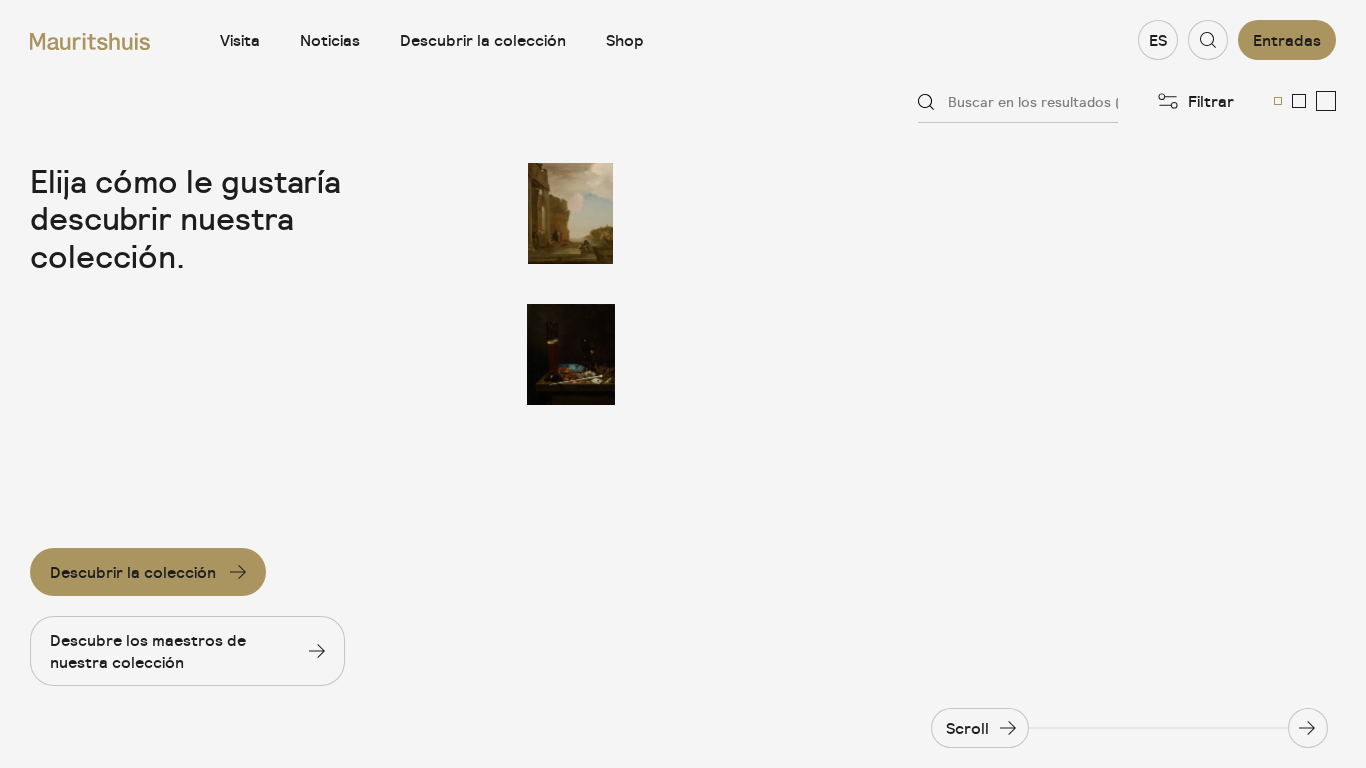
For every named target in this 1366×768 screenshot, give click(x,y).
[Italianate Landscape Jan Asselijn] (571, 213)
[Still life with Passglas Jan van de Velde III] (571, 354)
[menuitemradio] (1278, 101)
